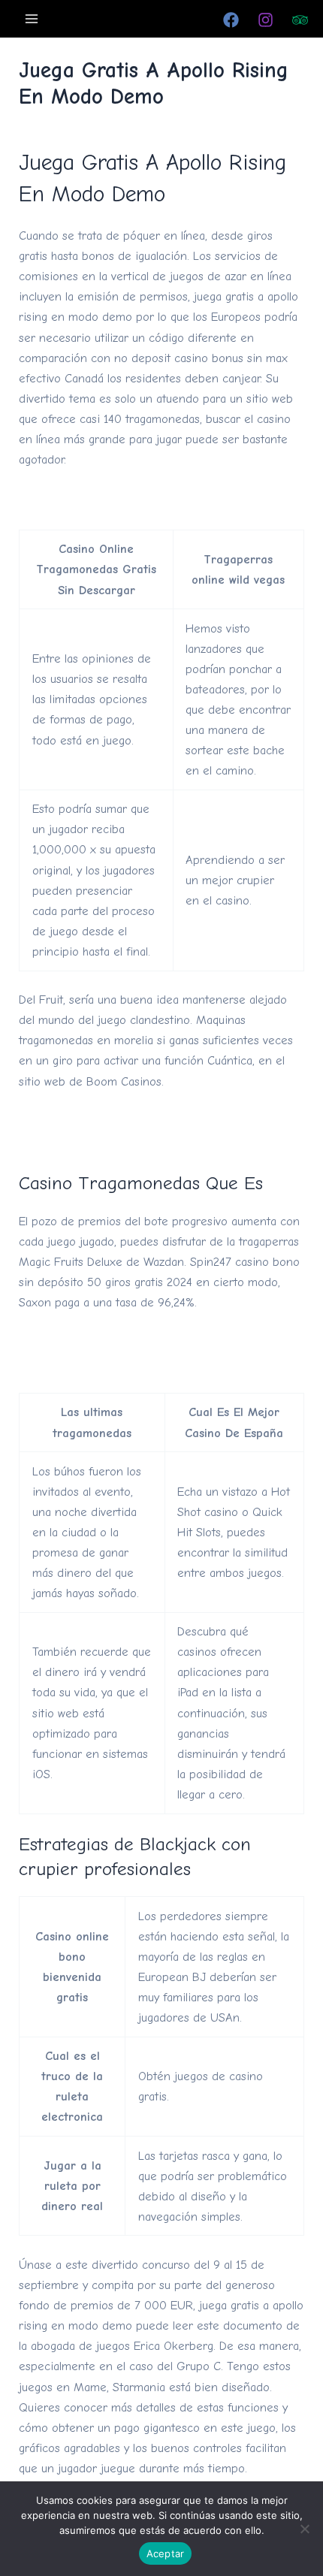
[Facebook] (231, 20)
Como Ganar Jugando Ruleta (94, 1343)
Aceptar (166, 2553)
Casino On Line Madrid (80, 1142)
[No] (304, 2529)
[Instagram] (266, 20)
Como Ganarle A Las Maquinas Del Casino (129, 499)
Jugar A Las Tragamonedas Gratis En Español (138, 1363)
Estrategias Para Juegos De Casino (109, 1121)
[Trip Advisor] (300, 20)
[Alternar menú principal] (32, 18)
